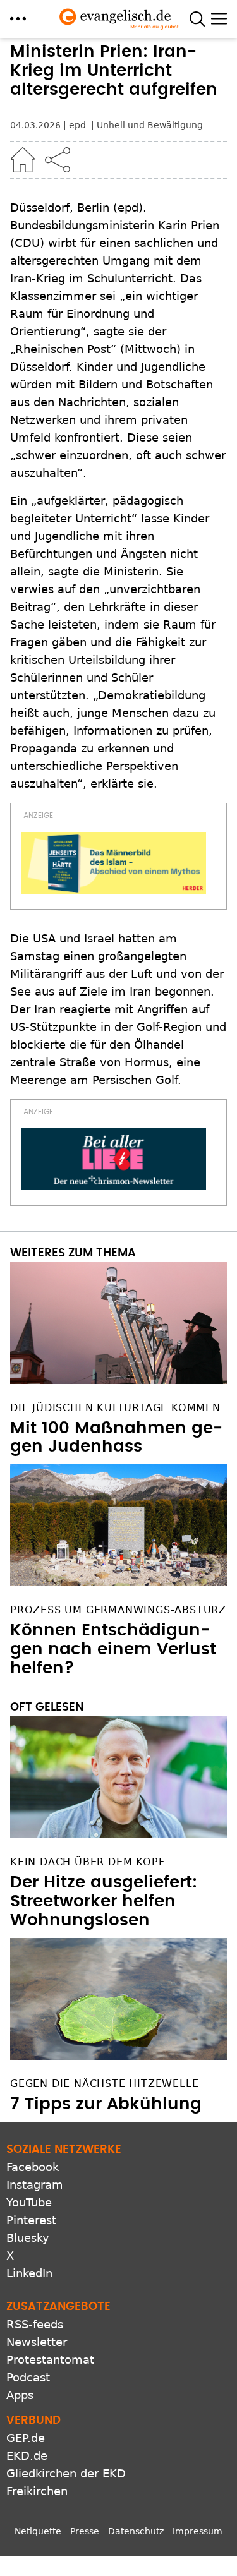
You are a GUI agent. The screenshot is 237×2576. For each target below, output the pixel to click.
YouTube (29, 2202)
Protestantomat (50, 2360)
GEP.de (26, 2438)
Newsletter (37, 2342)
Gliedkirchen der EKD (66, 2473)
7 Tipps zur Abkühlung (106, 2104)
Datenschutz (136, 2531)
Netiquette (38, 2531)
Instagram (35, 2185)
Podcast (28, 2377)
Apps (20, 2395)
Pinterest (31, 2220)
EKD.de (27, 2456)
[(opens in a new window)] (113, 863)
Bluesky (28, 2238)
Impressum (197, 2531)
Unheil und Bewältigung (150, 125)
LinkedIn (29, 2273)
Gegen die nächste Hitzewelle (104, 2084)
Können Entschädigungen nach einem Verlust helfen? (113, 1649)
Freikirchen (37, 2491)
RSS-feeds (35, 2324)
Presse (85, 2531)
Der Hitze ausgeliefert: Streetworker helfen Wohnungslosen (104, 1901)
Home (23, 160)
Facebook (33, 2167)
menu (18, 19)
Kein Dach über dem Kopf (87, 1862)
